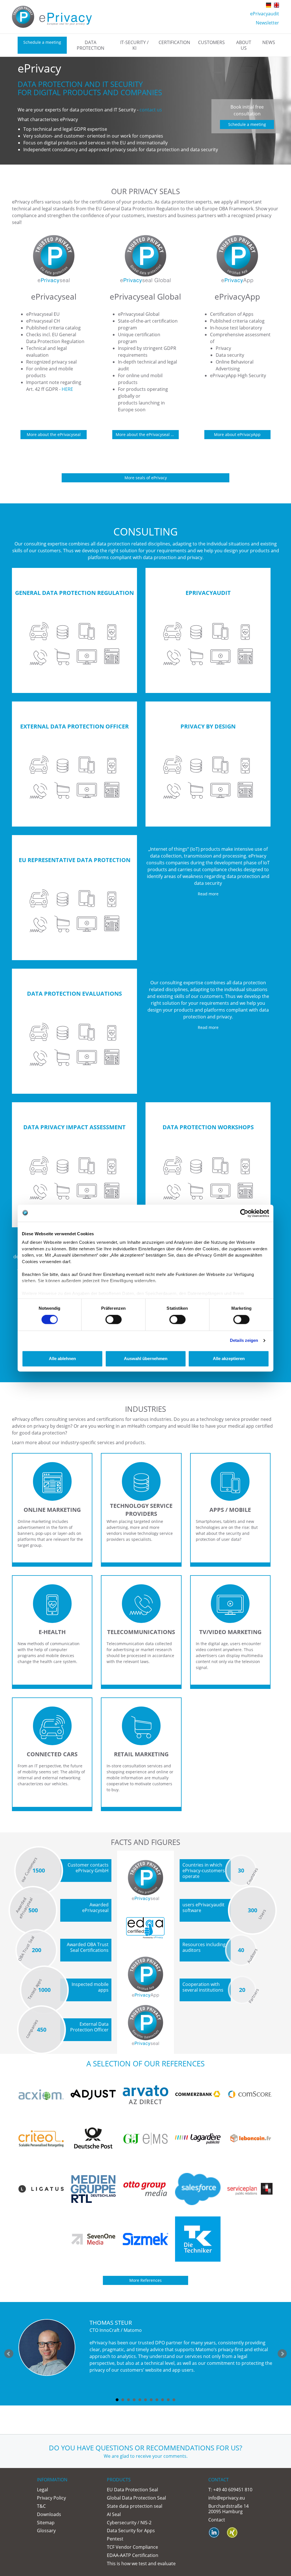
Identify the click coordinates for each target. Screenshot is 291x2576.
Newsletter (267, 23)
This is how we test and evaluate (141, 2563)
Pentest (115, 2539)
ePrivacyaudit (265, 14)
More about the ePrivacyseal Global (147, 434)
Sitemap (46, 2523)
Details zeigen (244, 1341)
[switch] (114, 1320)
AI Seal (114, 2514)
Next (282, 2354)
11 (174, 2400)
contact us (151, 110)
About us (244, 45)
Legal (42, 2490)
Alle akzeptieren (229, 1358)
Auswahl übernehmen (146, 1358)
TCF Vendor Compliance (132, 2547)
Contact (217, 2520)
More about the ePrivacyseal (54, 434)
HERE (67, 389)
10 (168, 2400)
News (269, 42)
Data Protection (91, 45)
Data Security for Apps (131, 2531)
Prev (9, 2354)
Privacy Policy (51, 2498)
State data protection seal (135, 2506)
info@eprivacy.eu (227, 2498)
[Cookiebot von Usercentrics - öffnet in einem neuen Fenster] (244, 1213)
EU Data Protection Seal (132, 2490)
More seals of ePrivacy (146, 478)
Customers (211, 42)
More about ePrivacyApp (237, 434)
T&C (41, 2506)
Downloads (49, 2514)
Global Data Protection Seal (136, 2498)
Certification (174, 42)
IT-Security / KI (134, 45)
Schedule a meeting (42, 42)
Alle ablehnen (62, 1358)
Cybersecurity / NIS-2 (129, 2523)
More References (145, 2280)
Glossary (46, 2531)
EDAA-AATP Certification (133, 2555)
